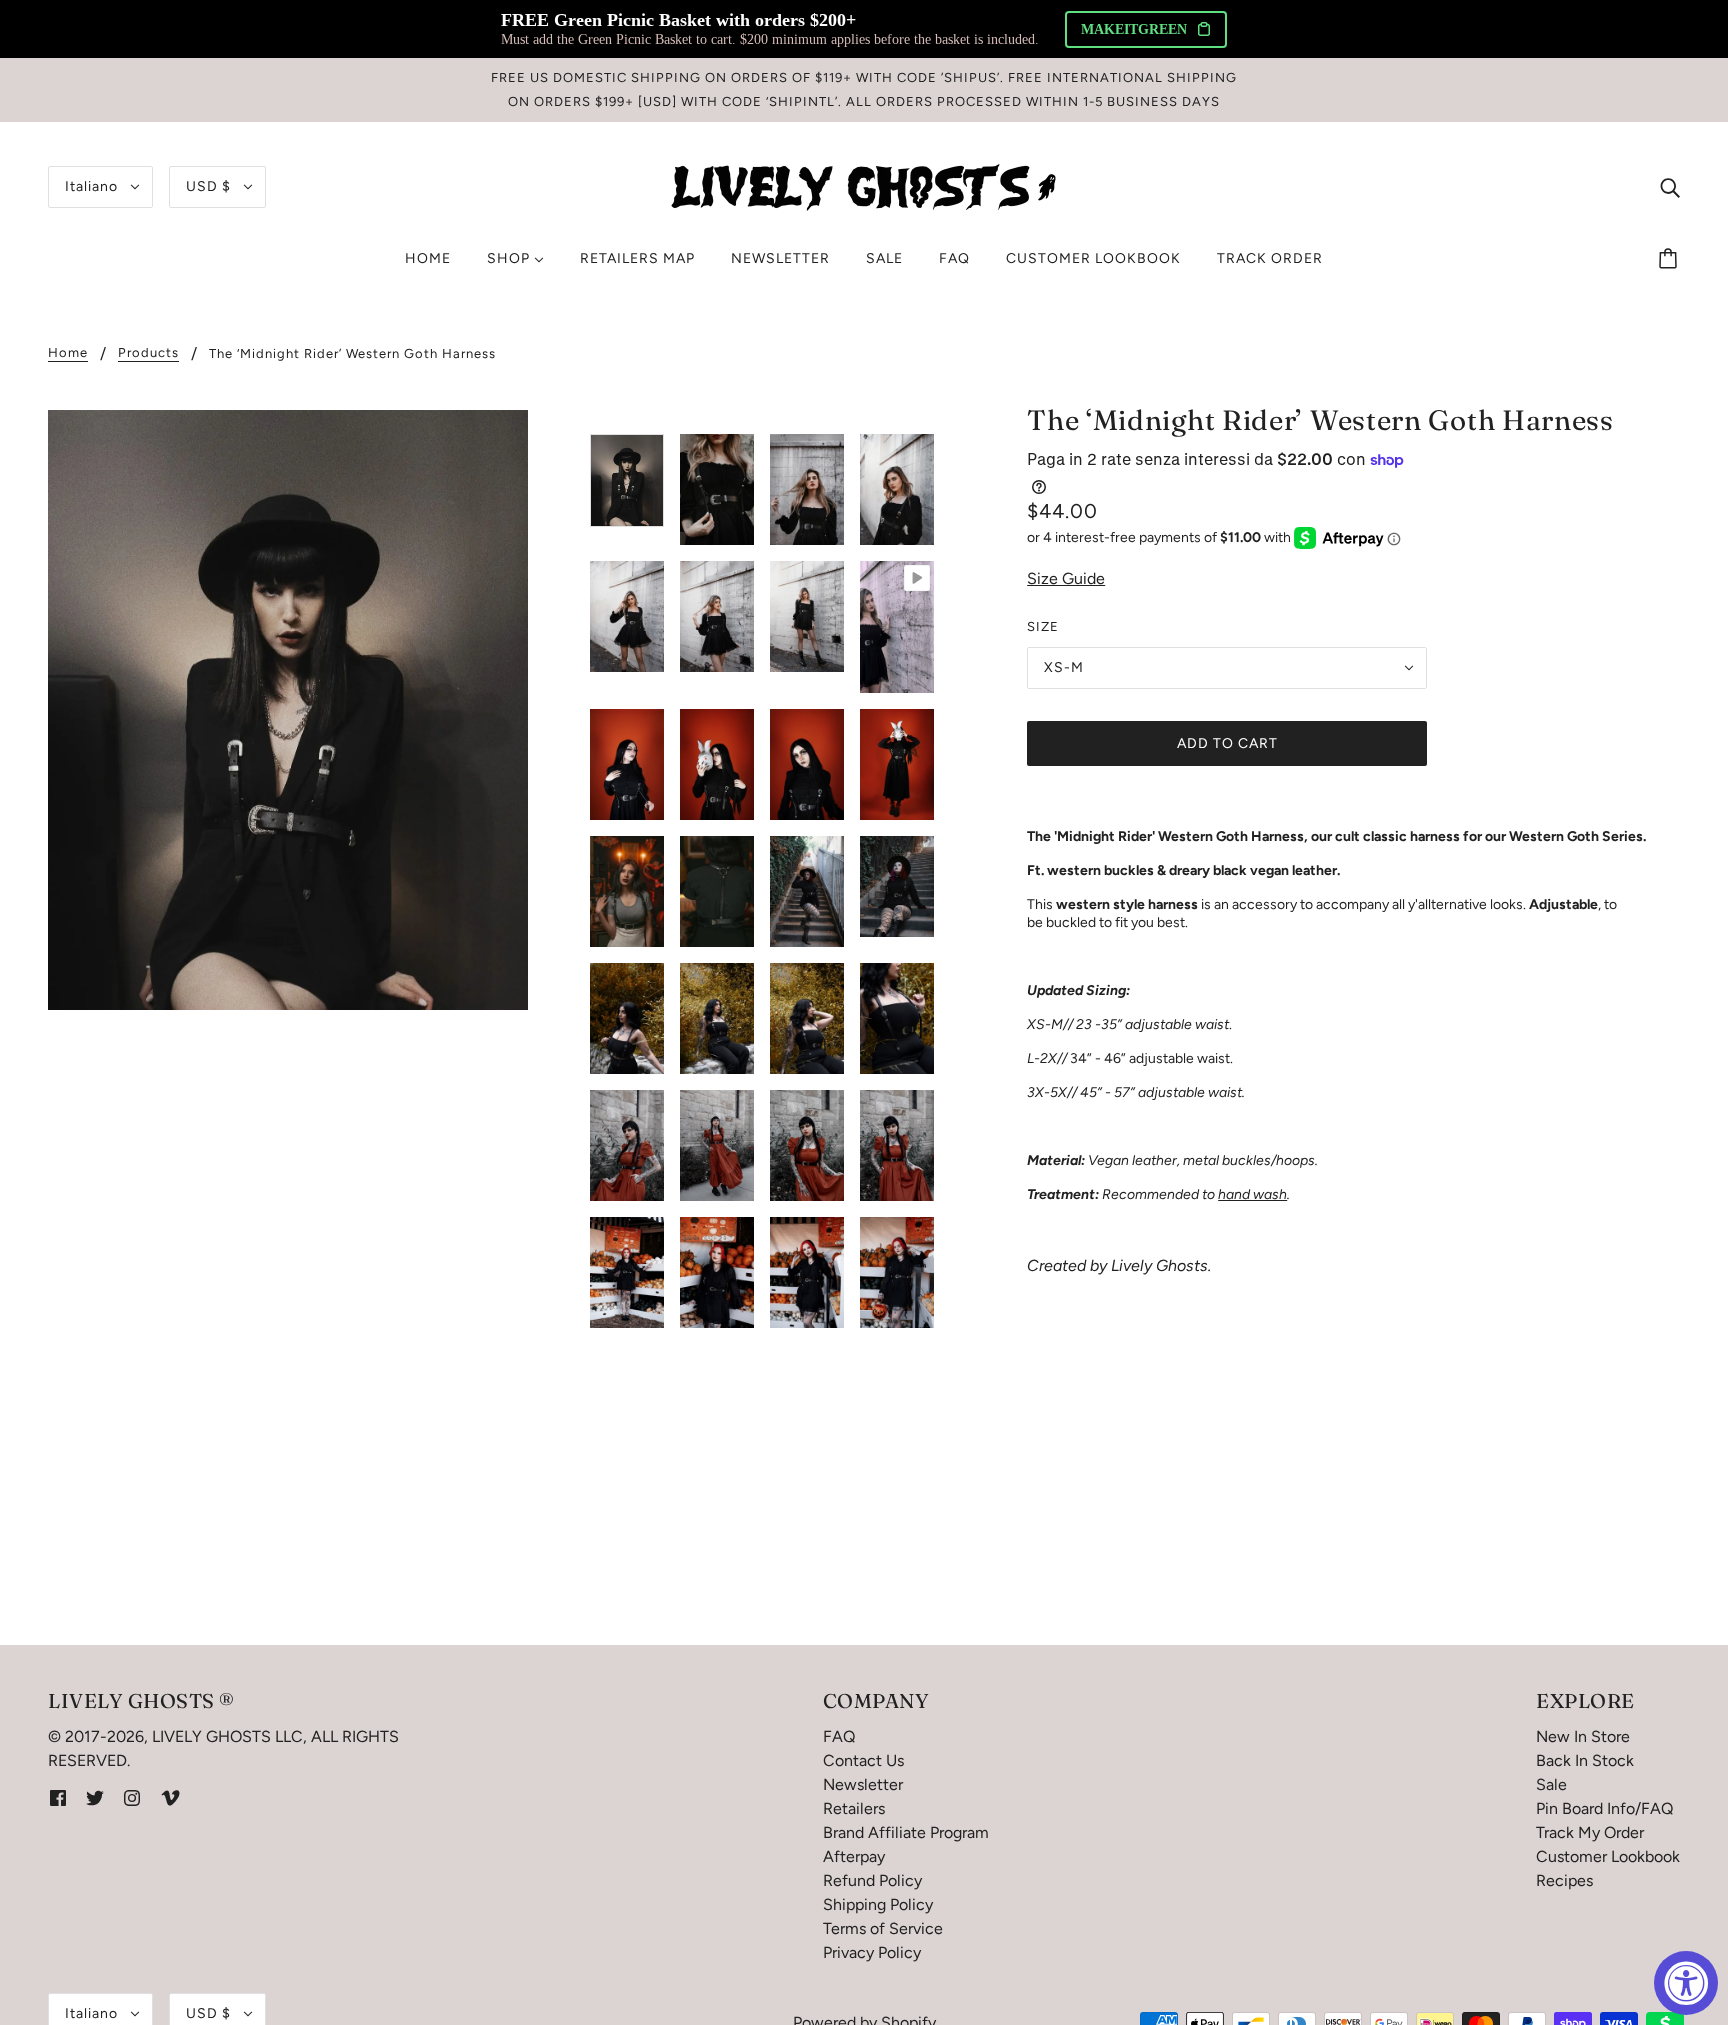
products (148, 353)
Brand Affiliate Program (906, 1832)
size (1043, 626)
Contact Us (863, 1760)
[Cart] (1671, 259)
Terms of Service (883, 1928)
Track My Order (1590, 1832)
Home (68, 353)
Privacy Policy (872, 1952)
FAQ (839, 1736)
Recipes (1564, 1880)
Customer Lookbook (1608, 1856)
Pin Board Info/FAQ (1604, 1808)
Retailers (854, 1808)
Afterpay (854, 1856)
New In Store (1583, 1736)
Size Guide (1066, 578)
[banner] (864, 185)
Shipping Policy (878, 1904)
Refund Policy (872, 1880)
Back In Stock (1585, 1760)
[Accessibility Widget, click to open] (1686, 1983)
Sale (1551, 1784)
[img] (1670, 187)
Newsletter (863, 1784)
